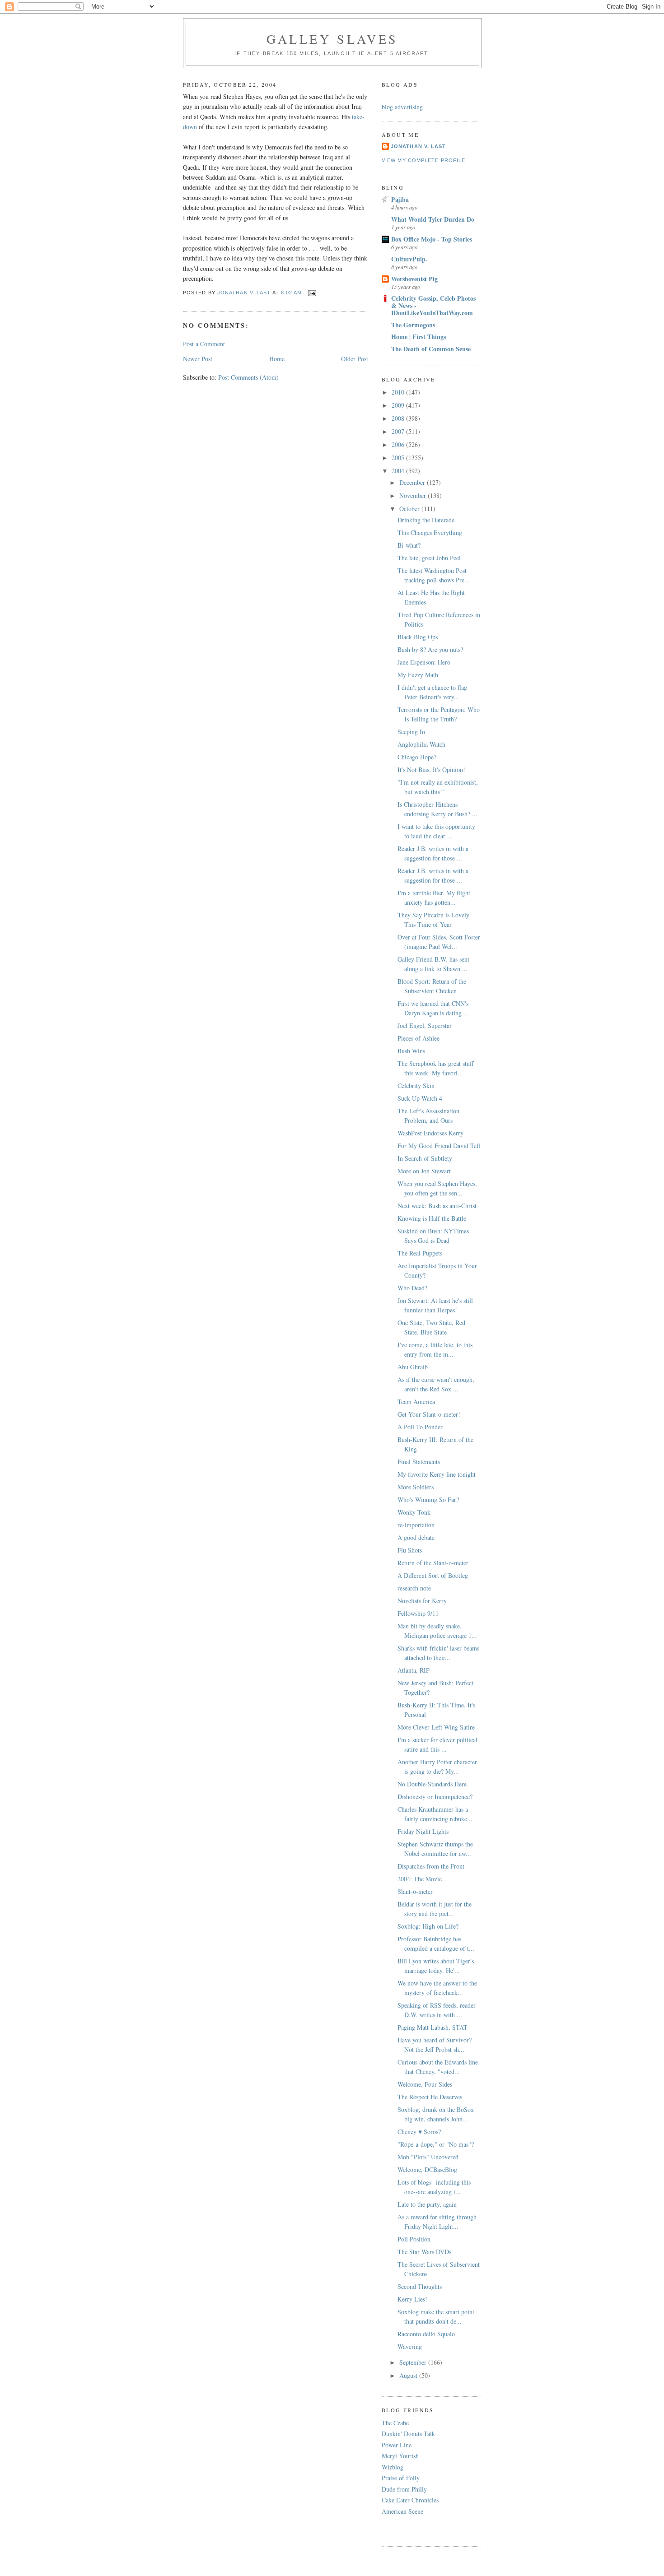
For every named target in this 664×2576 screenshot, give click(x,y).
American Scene (402, 2511)
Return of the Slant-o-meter (433, 1563)
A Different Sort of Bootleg (433, 1575)
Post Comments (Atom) (248, 377)
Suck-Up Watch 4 (420, 1098)
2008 (399, 418)
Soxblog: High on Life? (428, 1926)
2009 (399, 405)
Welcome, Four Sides (425, 2084)
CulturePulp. (409, 259)
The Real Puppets (420, 1253)
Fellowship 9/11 (418, 1613)
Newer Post (198, 359)
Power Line (397, 2445)
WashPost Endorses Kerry (430, 1133)
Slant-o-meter (415, 1891)
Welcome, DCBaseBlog (427, 2169)
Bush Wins (411, 1051)
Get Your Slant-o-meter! (429, 1414)
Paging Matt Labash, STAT (433, 2027)
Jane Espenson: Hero (424, 662)
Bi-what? (409, 545)
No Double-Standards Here (432, 1784)
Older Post (355, 359)
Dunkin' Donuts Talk (408, 2434)
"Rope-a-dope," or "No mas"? (436, 2144)
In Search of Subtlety (425, 1158)
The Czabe (395, 2423)
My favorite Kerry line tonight (437, 1474)
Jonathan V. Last (418, 146)
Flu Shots (410, 1550)
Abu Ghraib (413, 1367)
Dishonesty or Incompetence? (435, 1797)
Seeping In (411, 732)
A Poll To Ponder (420, 1427)
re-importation (416, 1525)
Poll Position (414, 2239)
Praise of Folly (401, 2478)
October (410, 509)
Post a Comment (204, 344)
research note (414, 1588)
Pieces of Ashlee (419, 1038)
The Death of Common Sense (431, 349)
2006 (399, 444)
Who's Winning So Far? (428, 1500)
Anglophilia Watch (421, 744)
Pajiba (400, 199)
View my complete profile (423, 160)
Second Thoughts (420, 2286)
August (409, 2375)
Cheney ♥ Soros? (419, 2132)
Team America (416, 1402)
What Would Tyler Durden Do (433, 219)
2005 (399, 458)
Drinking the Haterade (426, 520)
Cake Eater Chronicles (410, 2500)
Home (277, 359)
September (414, 2362)
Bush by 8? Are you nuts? (430, 649)
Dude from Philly (404, 2489)
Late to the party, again (427, 2204)
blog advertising (402, 107)
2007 (399, 431)
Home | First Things (419, 337)
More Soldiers (416, 1487)
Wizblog (393, 2467)
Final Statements (419, 1462)
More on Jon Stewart (424, 1171)
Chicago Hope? (417, 757)
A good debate (416, 1537)
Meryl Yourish (400, 2456)
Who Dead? (412, 1288)
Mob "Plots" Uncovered (428, 2157)
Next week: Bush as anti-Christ (437, 1206)
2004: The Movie (420, 1879)
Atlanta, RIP (414, 1670)
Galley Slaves (332, 39)
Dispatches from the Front (431, 1866)
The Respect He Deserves (430, 2097)
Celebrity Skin (416, 1086)
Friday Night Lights (423, 1831)
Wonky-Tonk (414, 1512)
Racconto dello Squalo (426, 2334)
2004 (399, 471)
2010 (399, 392)
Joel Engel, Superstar (425, 1025)
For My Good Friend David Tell (439, 1146)
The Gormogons (413, 325)
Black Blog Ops (418, 637)
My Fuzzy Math (418, 675)
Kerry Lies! (412, 2299)
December (413, 482)
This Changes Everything (430, 532)
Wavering (410, 2346)
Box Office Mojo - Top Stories (432, 239)
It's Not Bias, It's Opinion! (431, 770)
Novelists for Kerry (422, 1601)
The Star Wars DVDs (424, 2252)
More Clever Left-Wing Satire (436, 1727)
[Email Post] (312, 293)
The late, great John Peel (429, 558)
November (414, 495)
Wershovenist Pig (414, 279)
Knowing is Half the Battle (432, 1218)
